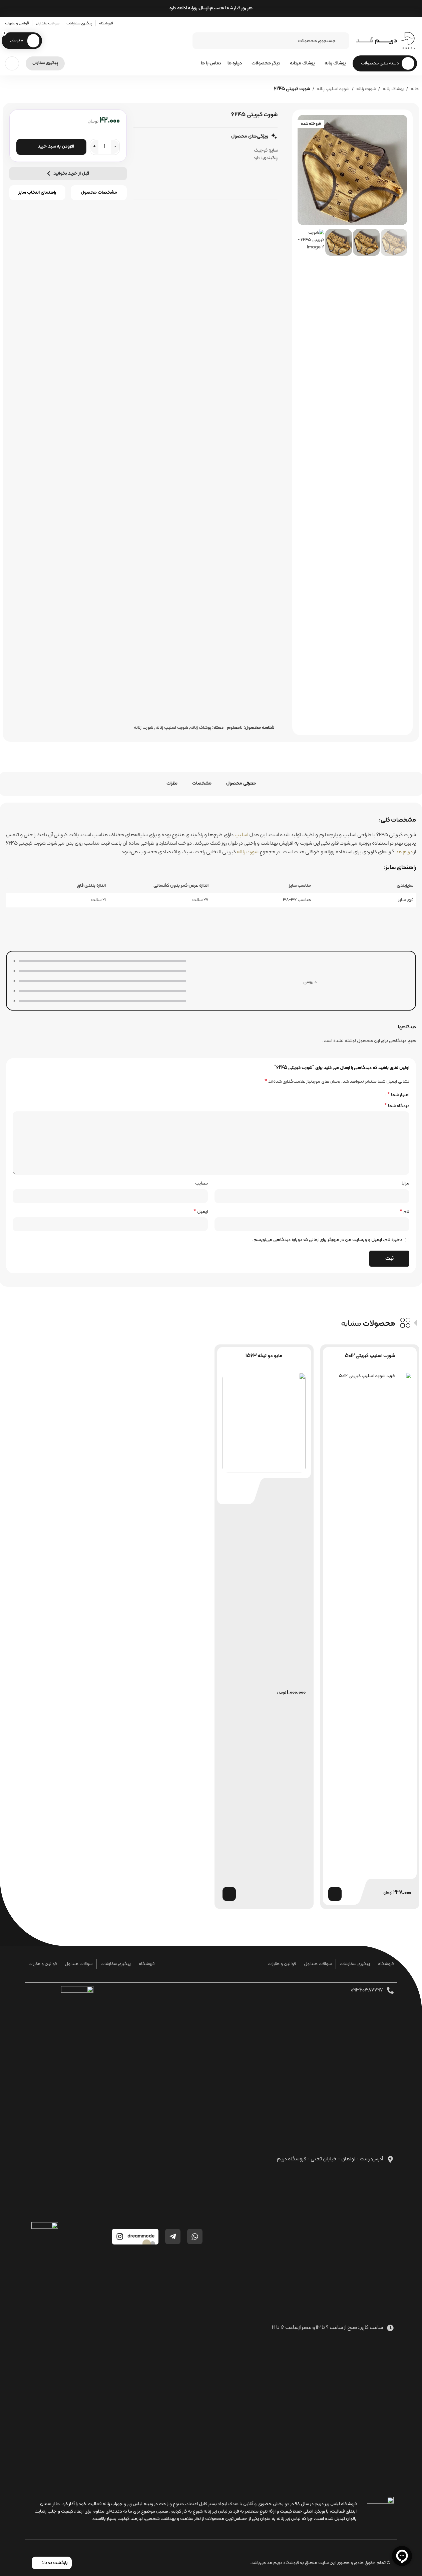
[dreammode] (120, 2236)
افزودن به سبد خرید (56, 146)
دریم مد (404, 852)
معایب (201, 1183)
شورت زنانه (366, 89)
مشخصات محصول (99, 192)
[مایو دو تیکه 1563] (264, 1423)
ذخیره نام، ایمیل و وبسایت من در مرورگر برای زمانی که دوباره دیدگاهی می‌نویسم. (327, 1240)
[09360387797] (390, 1990)
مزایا (405, 1183)
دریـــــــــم (376, 41)
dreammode (141, 2236)
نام (404, 1212)
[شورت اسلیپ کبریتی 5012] (370, 1623)
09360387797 (367, 1990)
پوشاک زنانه (393, 89)
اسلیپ (241, 835)
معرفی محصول (241, 783)
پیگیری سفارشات (355, 1964)
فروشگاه (386, 1964)
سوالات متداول (318, 1964)
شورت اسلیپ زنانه (333, 89)
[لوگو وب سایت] (409, 41)
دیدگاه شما (397, 1106)
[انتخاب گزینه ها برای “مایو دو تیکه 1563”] (229, 1894)
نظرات (172, 783)
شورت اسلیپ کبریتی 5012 (370, 1356)
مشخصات (202, 783)
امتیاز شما (398, 1095)
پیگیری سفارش (45, 63)
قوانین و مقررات (282, 1964)
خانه (415, 89)
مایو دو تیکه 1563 (264, 1356)
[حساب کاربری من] (12, 63)
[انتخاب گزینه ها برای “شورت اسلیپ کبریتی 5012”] (335, 1894)
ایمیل (201, 1212)
